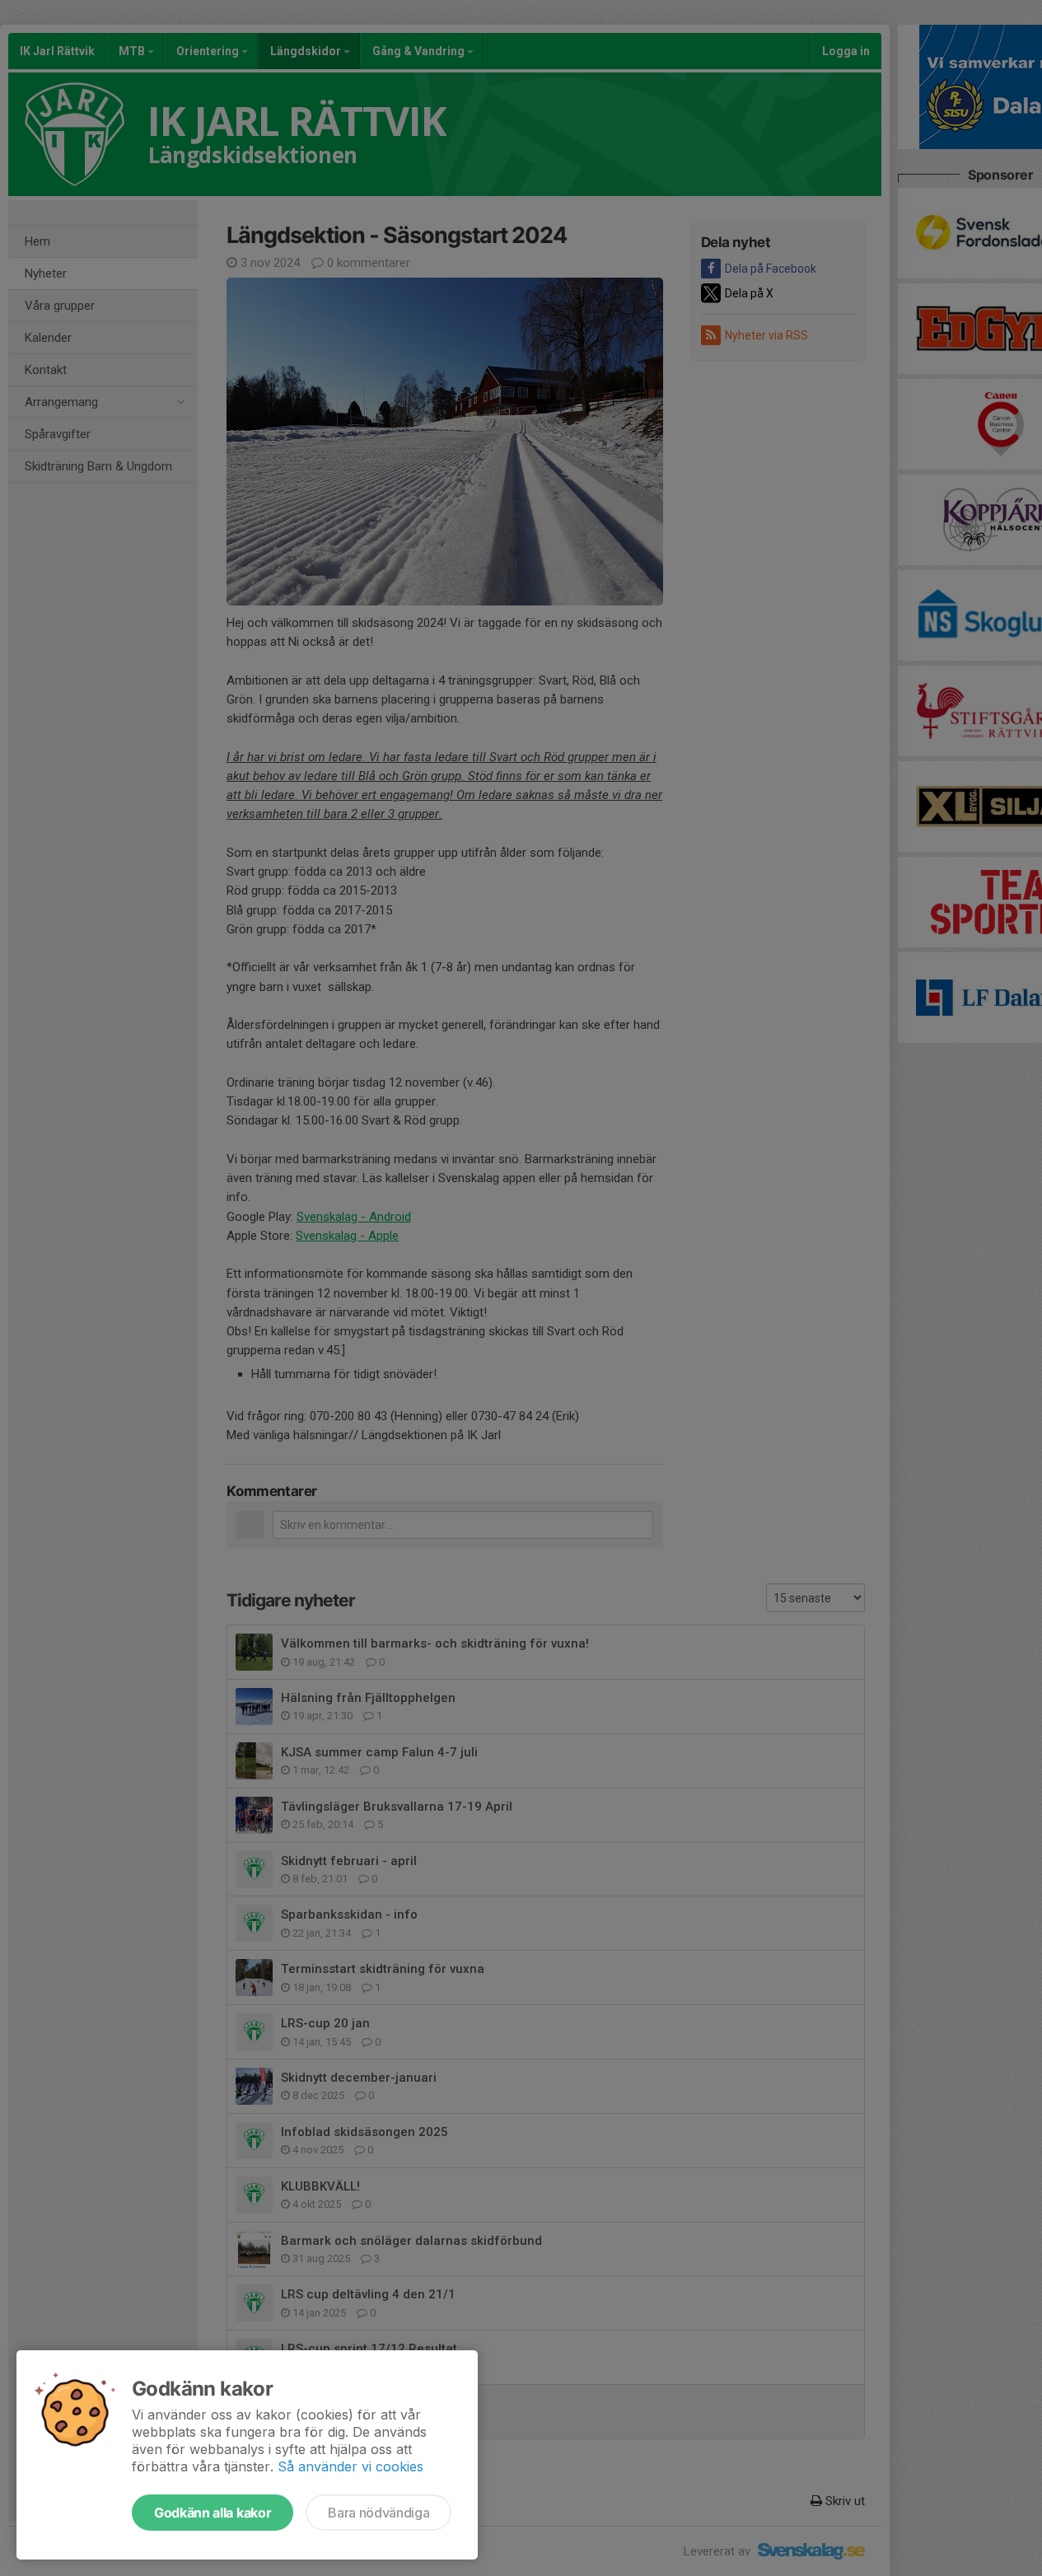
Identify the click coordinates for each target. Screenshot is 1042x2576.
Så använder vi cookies (350, 2466)
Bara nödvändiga (378, 2513)
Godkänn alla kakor (213, 2513)
